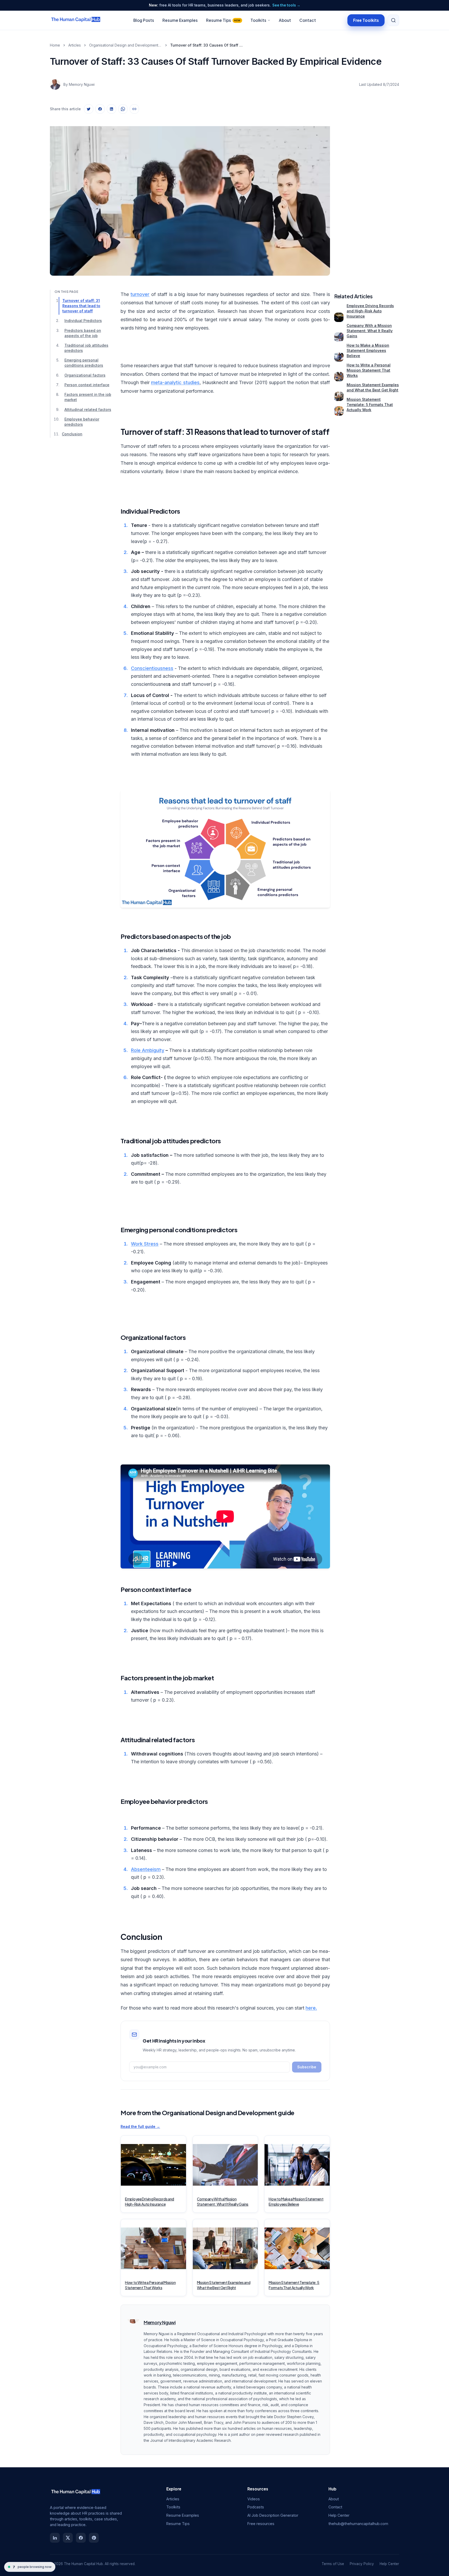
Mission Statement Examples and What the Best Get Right (373, 387)
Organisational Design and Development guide (126, 45)
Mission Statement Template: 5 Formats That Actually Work (370, 405)
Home (55, 45)
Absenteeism (146, 1869)
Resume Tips (223, 20)
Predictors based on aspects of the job (83, 333)
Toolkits (258, 20)
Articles (75, 45)
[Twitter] (68, 2538)
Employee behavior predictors (82, 422)
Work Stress (145, 1244)
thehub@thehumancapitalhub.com (358, 2524)
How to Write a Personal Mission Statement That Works (369, 370)
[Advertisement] (367, 196)
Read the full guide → (140, 2126)
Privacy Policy (362, 2564)
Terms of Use (333, 2564)
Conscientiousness (152, 668)
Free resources (261, 2524)
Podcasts (256, 2507)
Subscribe (307, 2067)
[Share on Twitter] (89, 109)
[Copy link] (134, 109)
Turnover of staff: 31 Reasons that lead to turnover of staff (81, 306)
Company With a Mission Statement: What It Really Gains (370, 331)
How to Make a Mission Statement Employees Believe (368, 350)
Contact (308, 20)
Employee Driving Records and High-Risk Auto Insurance (370, 311)
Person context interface (87, 385)
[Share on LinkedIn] (111, 109)
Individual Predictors (83, 321)
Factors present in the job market (88, 397)
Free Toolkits (366, 20)
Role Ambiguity (148, 1050)
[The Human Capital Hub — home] (76, 20)
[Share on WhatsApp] (123, 109)
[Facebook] (81, 2538)
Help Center (339, 2515)
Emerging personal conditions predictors (84, 363)
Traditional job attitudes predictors (86, 348)
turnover (140, 294)
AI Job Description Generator (273, 2515)
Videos (254, 2499)
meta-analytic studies (175, 382)
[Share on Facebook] (100, 109)
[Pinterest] (94, 2538)
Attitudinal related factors (88, 409)
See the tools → (286, 5)
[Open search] (393, 20)
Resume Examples (180, 20)
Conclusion (72, 434)
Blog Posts (144, 20)
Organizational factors (85, 375)
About (285, 20)
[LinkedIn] (55, 2538)
